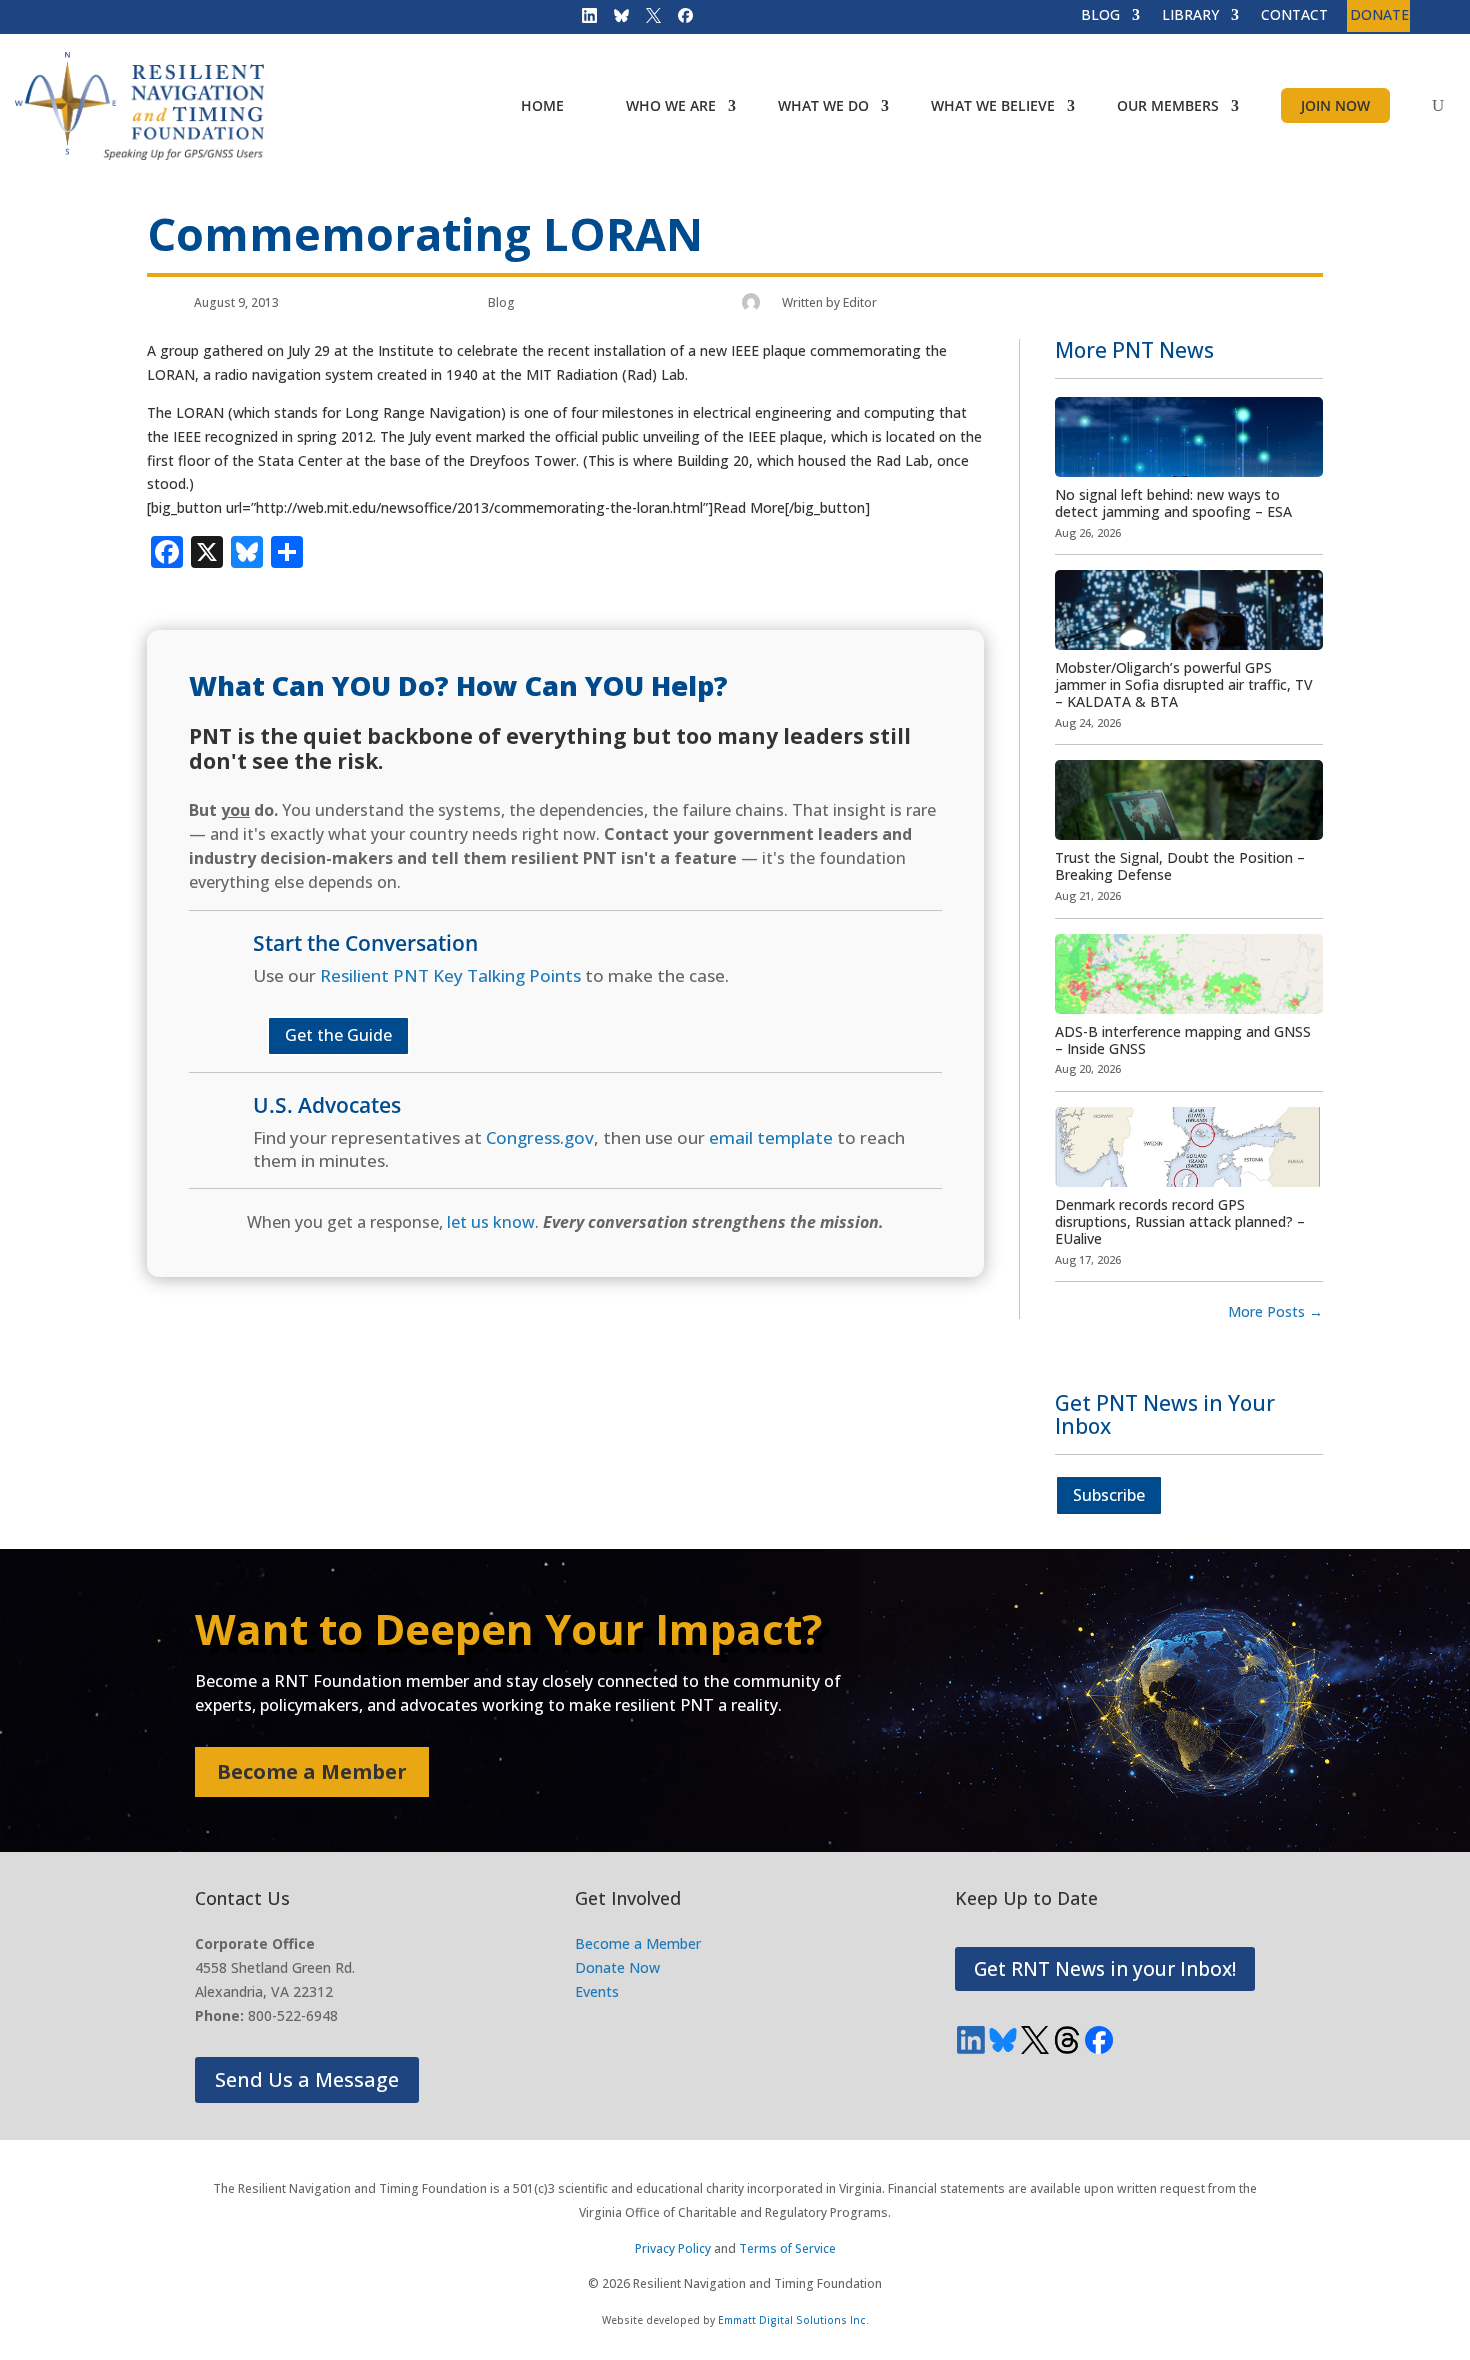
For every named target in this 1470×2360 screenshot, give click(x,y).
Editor (860, 302)
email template (771, 1137)
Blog (501, 302)
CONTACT (1294, 16)
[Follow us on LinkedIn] (583, 20)
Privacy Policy (673, 2248)
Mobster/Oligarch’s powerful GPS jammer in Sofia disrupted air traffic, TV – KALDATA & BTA (1184, 684)
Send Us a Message (307, 2079)
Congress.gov (540, 1137)
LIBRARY (1190, 16)
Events (597, 1991)
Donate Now (617, 1967)
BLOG (1100, 16)
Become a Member (312, 1771)
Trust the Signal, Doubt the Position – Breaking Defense (1180, 866)
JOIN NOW (1335, 105)
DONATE (1379, 16)
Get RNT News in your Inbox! (1105, 1969)
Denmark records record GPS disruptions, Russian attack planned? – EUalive (1180, 1221)
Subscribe (1109, 1495)
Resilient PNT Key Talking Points (450, 975)
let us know (491, 1222)
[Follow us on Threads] (1067, 2040)
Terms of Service (787, 2248)
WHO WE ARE (671, 105)
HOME (542, 105)
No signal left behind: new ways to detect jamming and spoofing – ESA (1173, 503)
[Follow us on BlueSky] (615, 20)
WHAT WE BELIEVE (993, 105)
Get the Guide (338, 1035)
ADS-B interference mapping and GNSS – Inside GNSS (1183, 1040)
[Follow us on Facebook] (679, 20)
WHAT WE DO (823, 105)
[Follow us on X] (647, 20)
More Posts (1275, 1311)
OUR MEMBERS (1168, 105)
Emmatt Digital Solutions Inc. (793, 2320)
